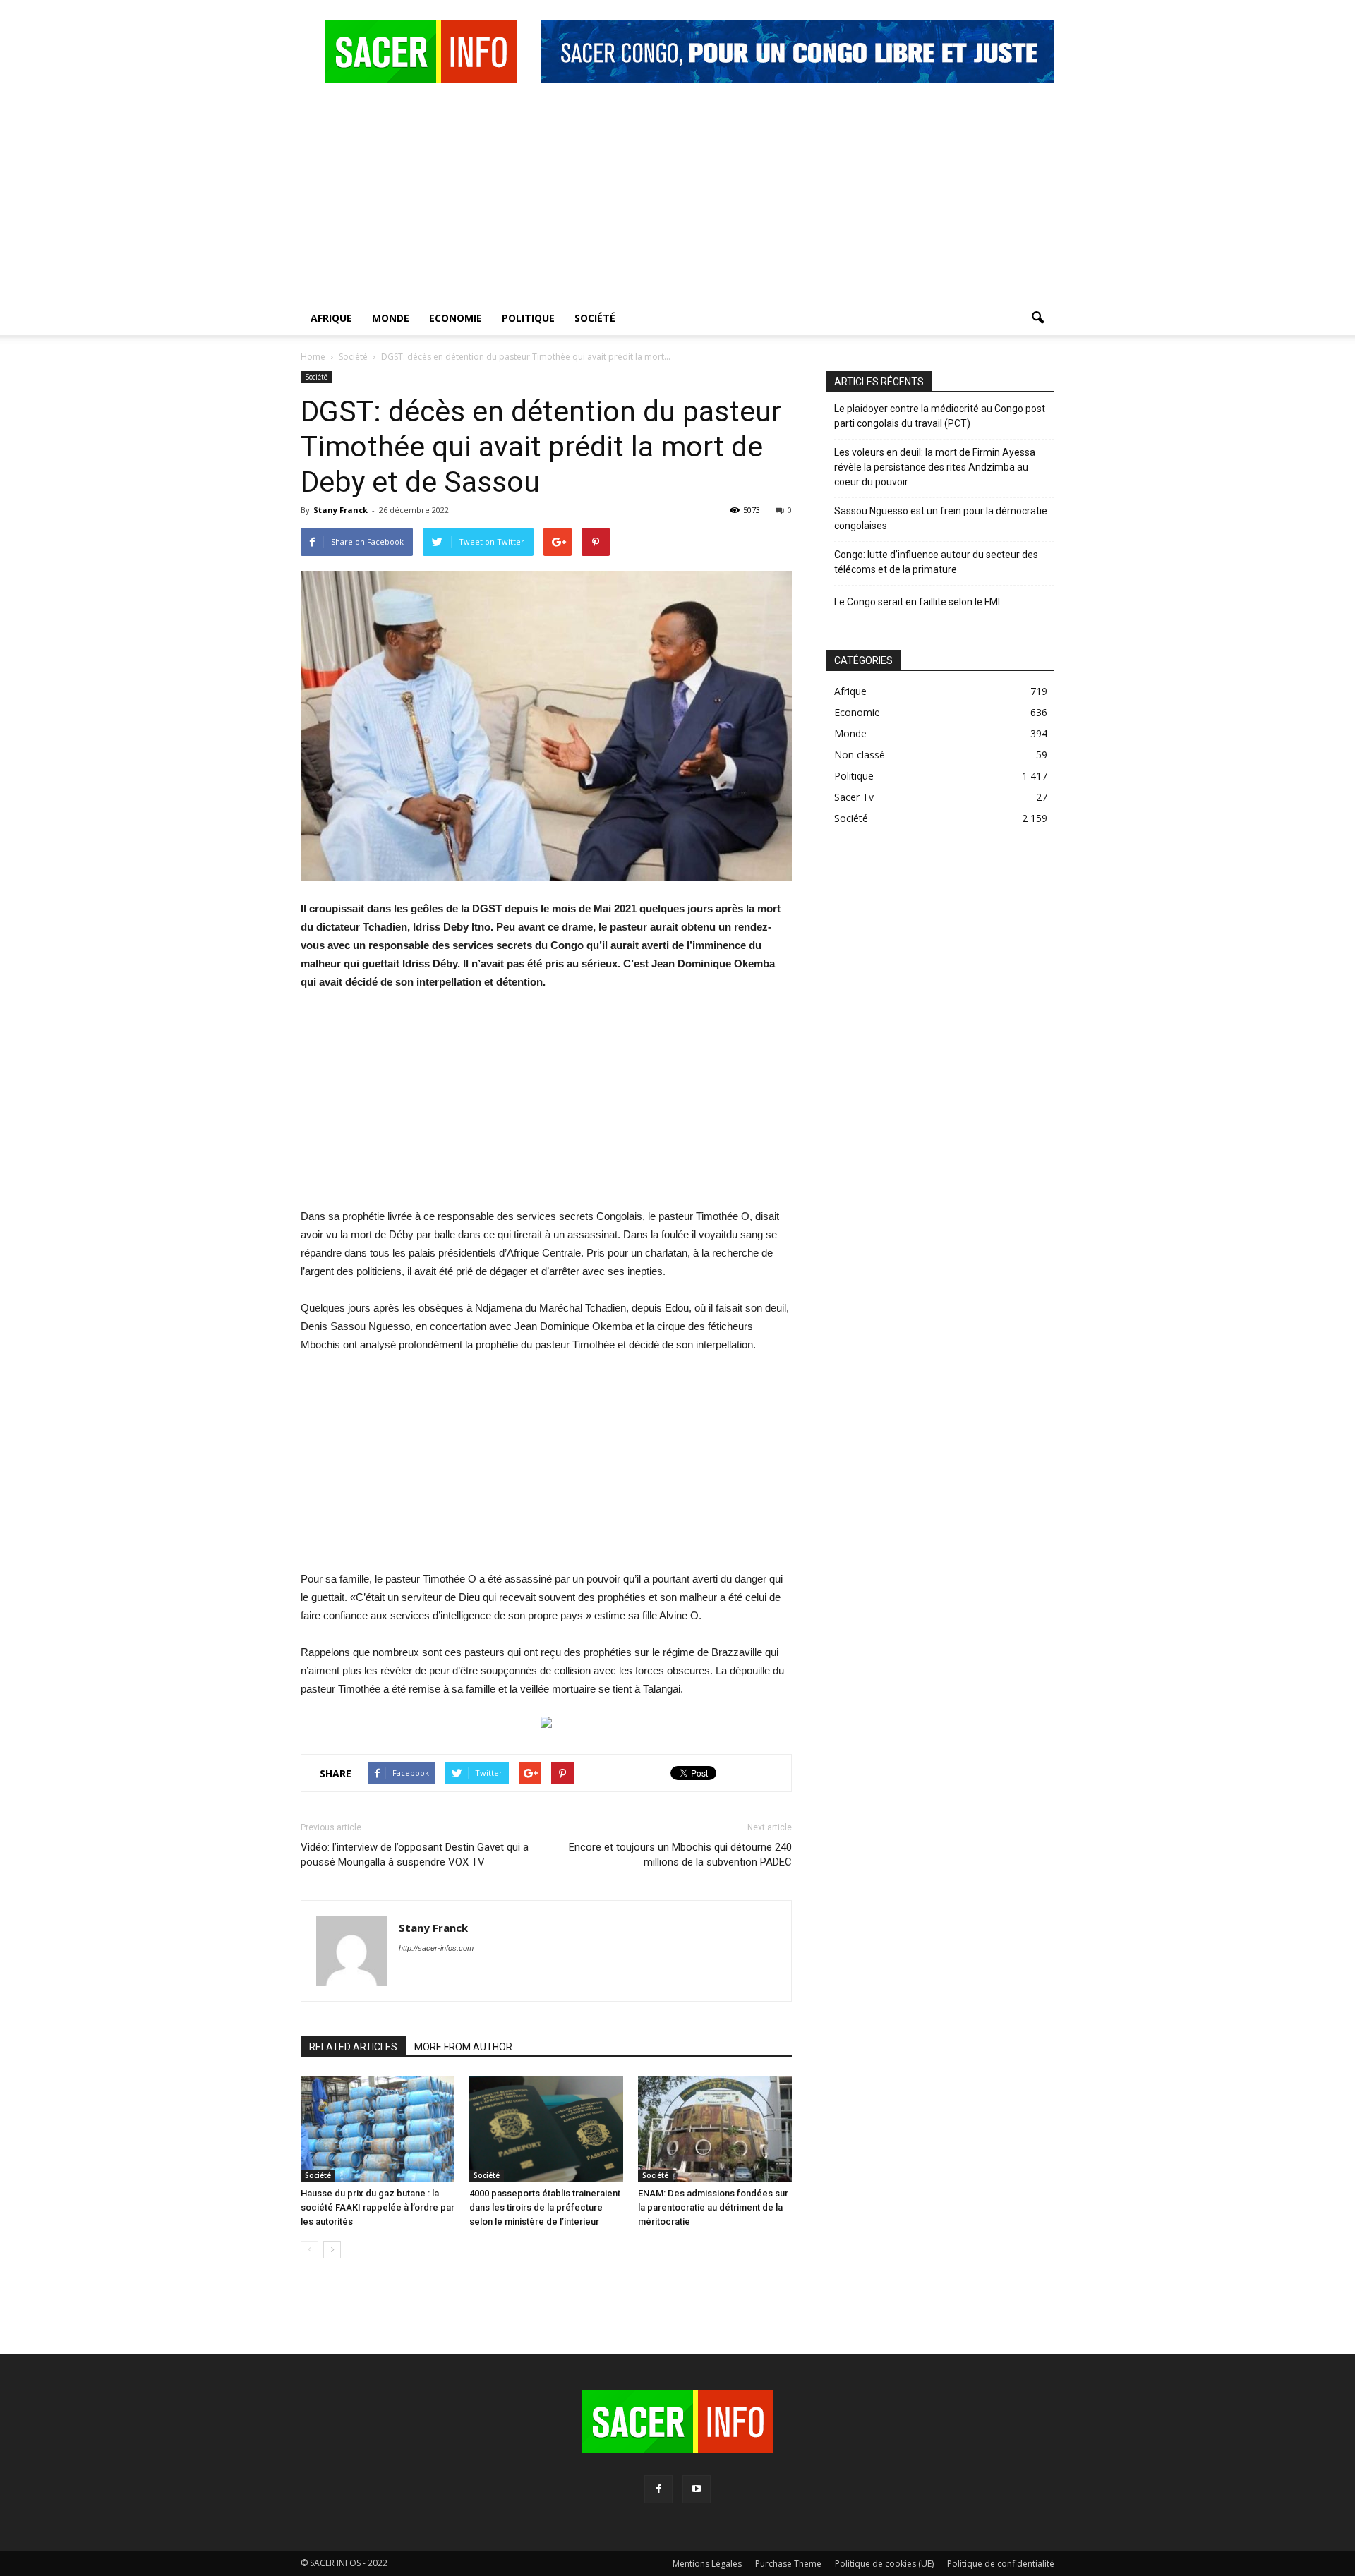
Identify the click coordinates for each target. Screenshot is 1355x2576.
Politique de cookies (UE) (884, 2564)
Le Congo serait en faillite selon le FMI (917, 602)
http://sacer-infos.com (436, 1948)
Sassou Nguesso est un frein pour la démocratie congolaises (941, 518)
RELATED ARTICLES (353, 2047)
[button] (1037, 318)
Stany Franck (341, 510)
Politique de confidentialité (1001, 2564)
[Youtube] (697, 2489)
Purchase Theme (788, 2564)
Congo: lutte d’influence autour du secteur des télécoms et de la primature (936, 562)
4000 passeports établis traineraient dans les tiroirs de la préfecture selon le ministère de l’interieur (545, 2207)
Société (595, 318)
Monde (391, 318)
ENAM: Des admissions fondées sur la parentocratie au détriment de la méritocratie (713, 2207)
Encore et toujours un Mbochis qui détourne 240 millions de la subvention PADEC (680, 1855)
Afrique (331, 318)
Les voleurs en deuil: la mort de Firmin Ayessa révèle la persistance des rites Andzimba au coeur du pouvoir (935, 467)
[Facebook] (658, 2489)
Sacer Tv (854, 797)
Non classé (860, 755)
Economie (456, 318)
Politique (528, 318)
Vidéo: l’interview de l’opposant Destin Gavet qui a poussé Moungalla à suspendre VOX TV (415, 1855)
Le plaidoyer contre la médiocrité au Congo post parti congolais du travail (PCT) (940, 416)
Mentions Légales (707, 2564)
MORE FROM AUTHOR (463, 2047)
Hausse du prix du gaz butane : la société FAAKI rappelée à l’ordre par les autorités (378, 2207)
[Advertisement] (677, 195)
